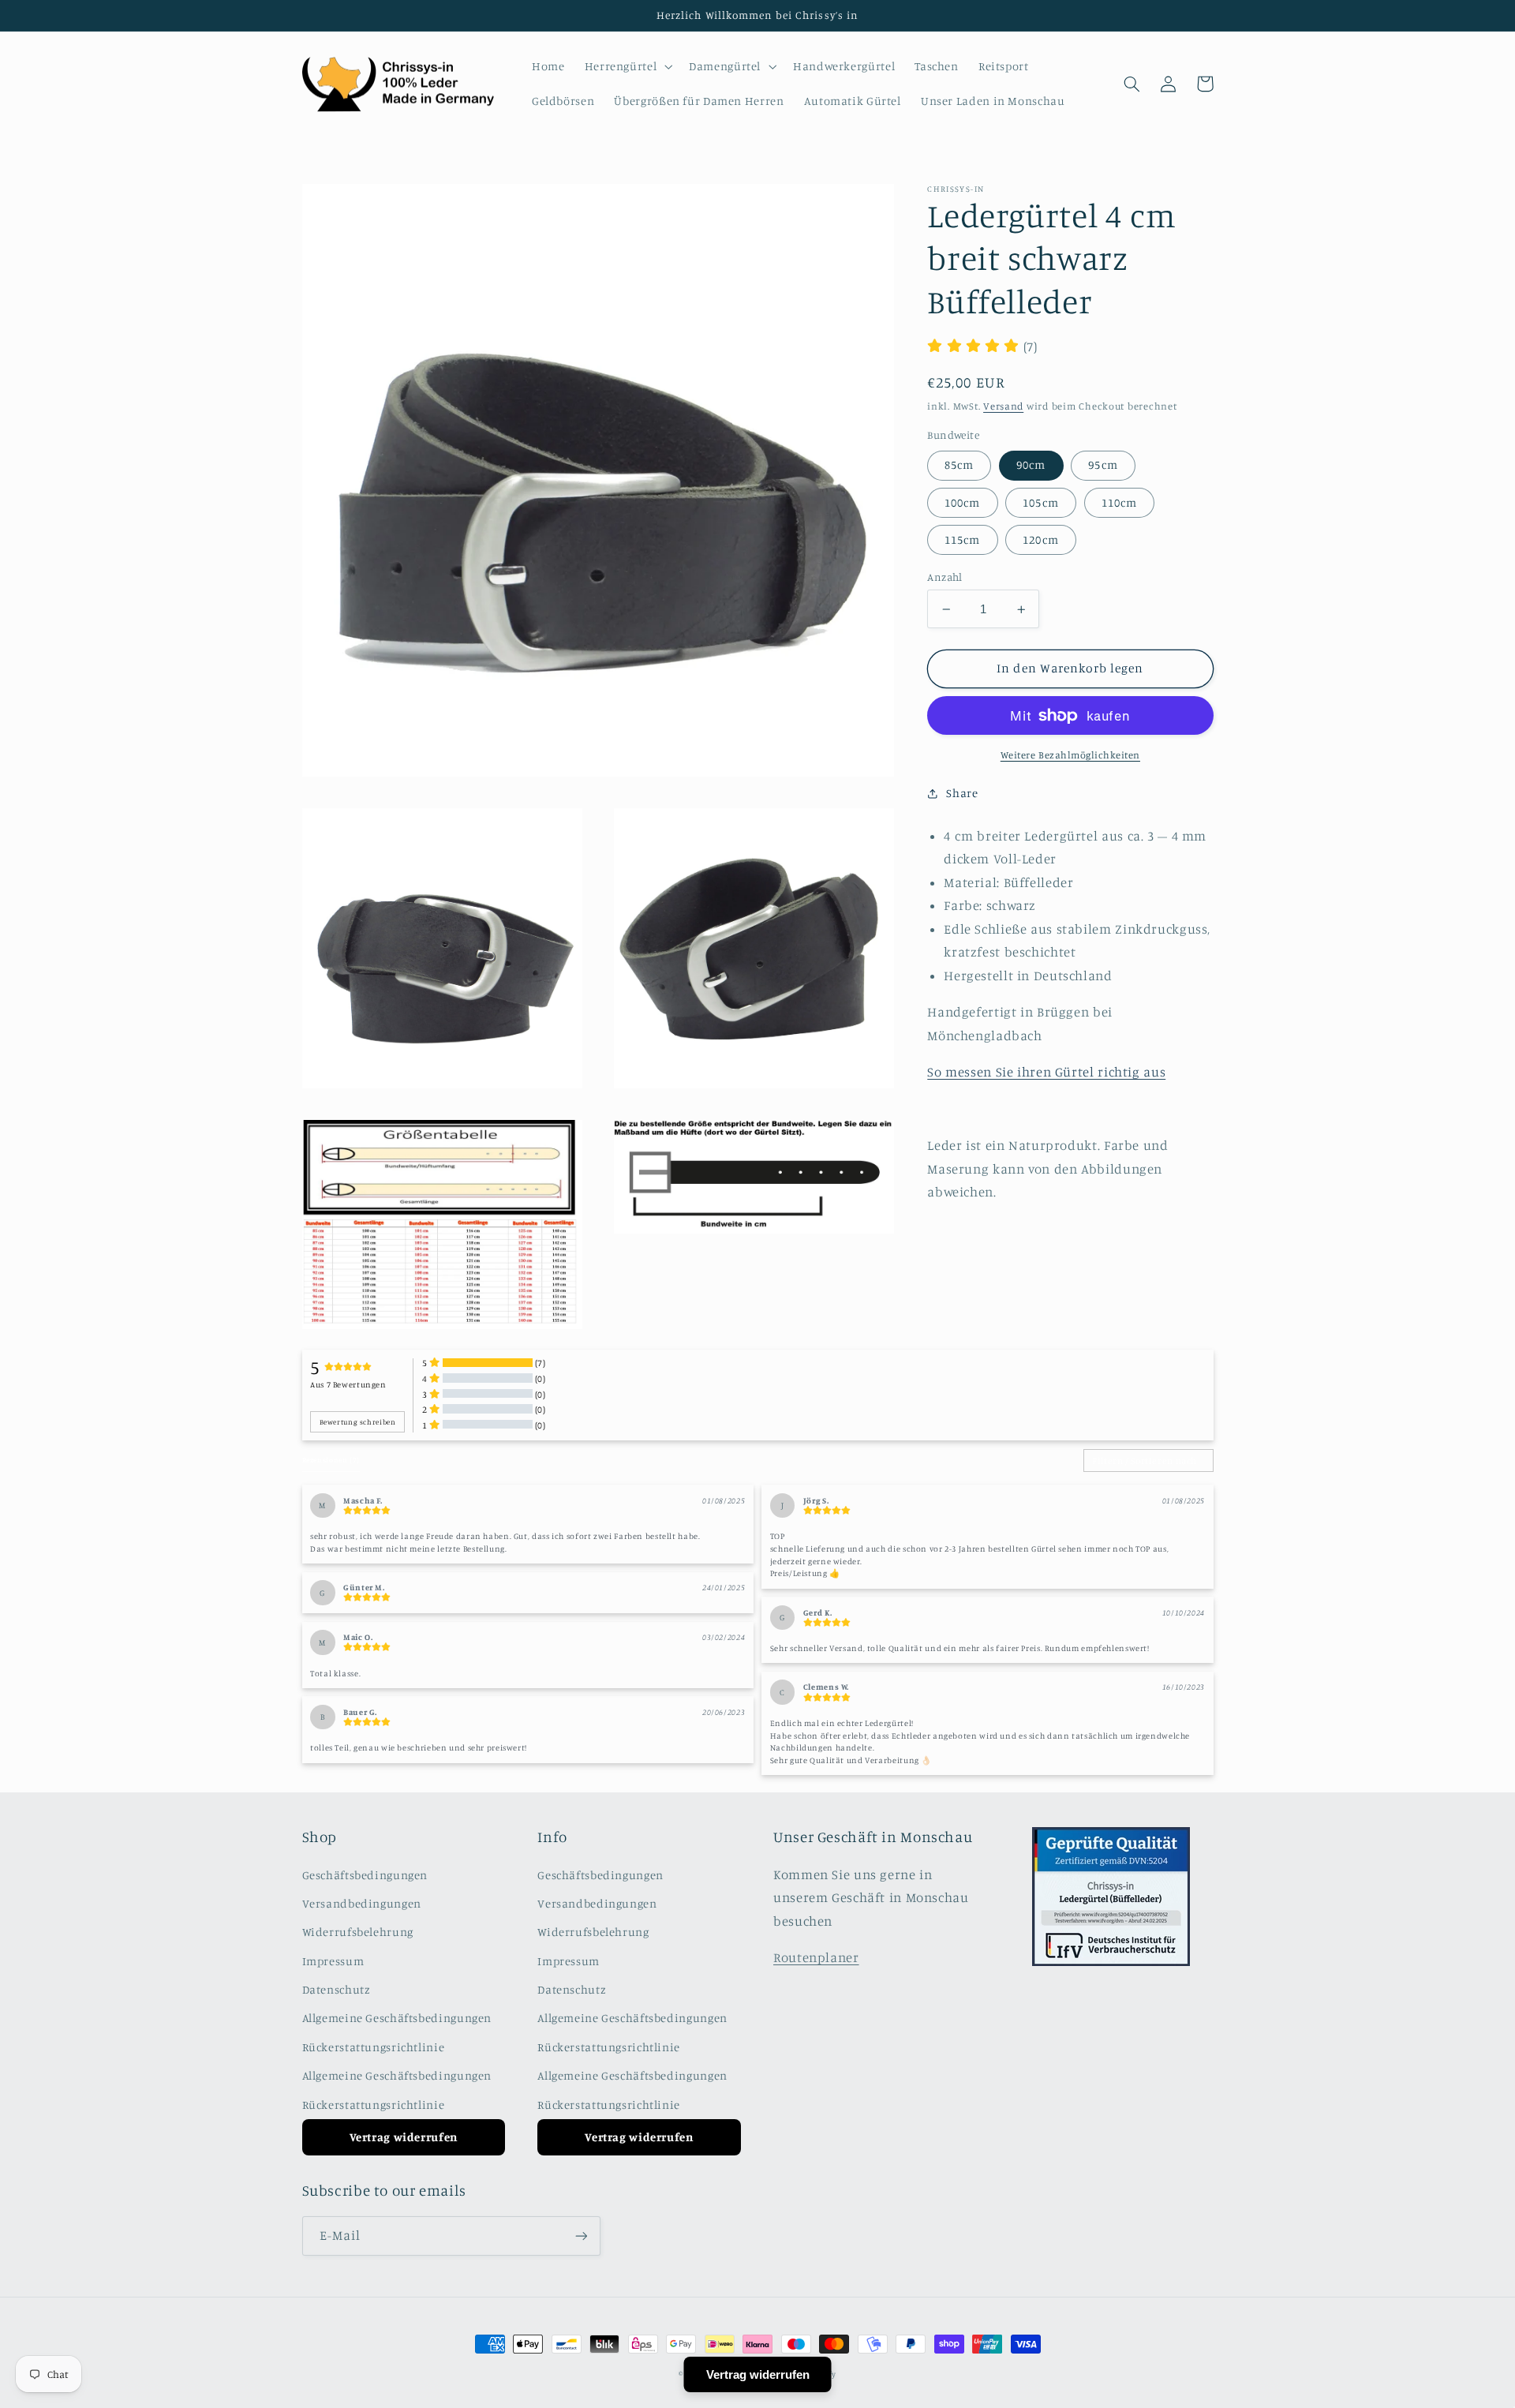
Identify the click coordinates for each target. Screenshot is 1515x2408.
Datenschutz (337, 1989)
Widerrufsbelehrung (358, 1932)
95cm (1103, 464)
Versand (1003, 406)
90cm (1031, 464)
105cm (1040, 502)
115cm (962, 539)
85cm (959, 464)
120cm (1040, 539)
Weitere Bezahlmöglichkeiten (1070, 755)
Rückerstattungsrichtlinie (374, 2047)
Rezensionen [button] (331, 1460)
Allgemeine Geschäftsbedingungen (397, 2018)
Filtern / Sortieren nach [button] (1145, 1461)
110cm (1119, 502)
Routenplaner (816, 1957)
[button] (627, 66)
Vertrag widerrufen (404, 2137)
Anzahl (945, 577)
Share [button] (962, 793)
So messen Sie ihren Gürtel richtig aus (1046, 1072)
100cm (962, 502)
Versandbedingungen (362, 1903)
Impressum (333, 1961)
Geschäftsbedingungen (365, 1875)
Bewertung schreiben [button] (358, 1422)
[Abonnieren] (581, 2236)
